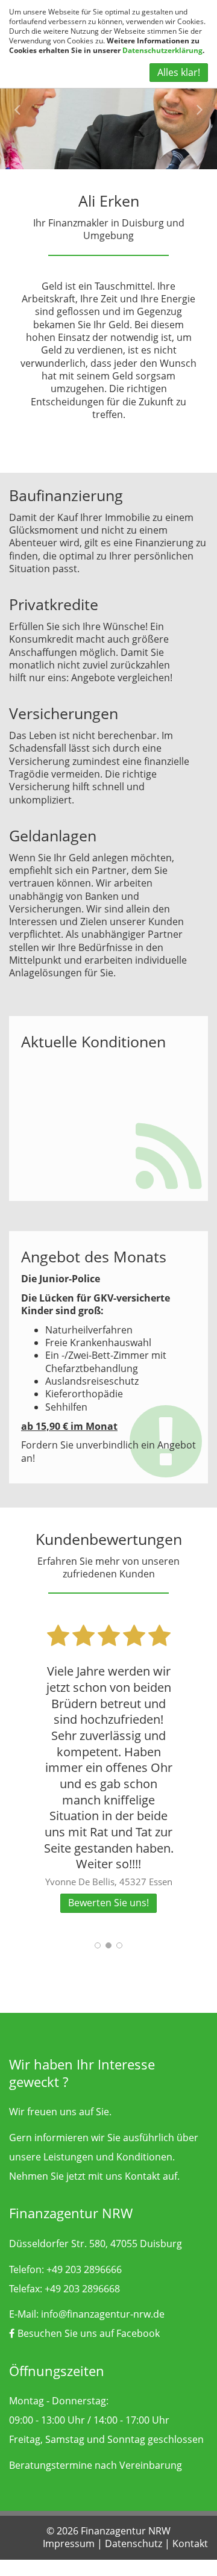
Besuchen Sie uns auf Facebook (87, 2333)
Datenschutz (134, 2543)
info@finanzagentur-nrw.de (103, 2314)
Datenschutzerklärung (162, 50)
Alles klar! (179, 72)
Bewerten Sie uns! (108, 1903)
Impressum (69, 2543)
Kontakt (143, 2176)
